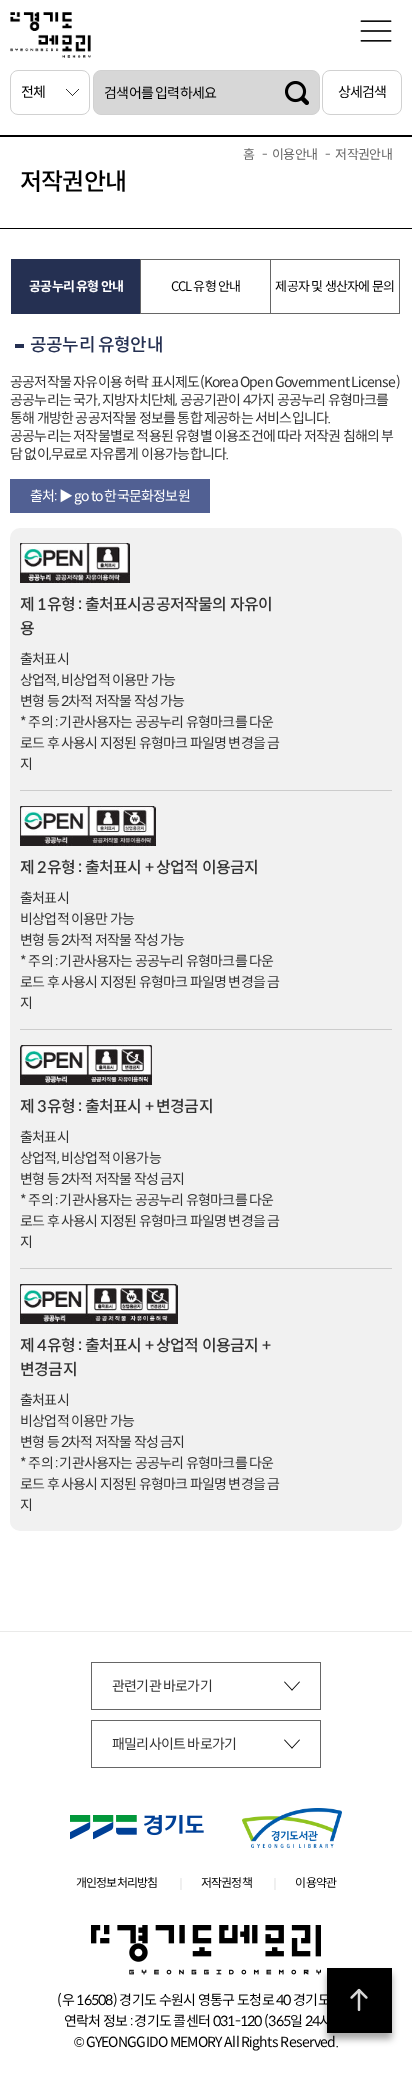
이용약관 (315, 1882)
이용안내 (294, 154)
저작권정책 (226, 1882)
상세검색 (362, 92)
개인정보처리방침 (117, 1882)
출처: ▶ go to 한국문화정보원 (110, 496)
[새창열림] (137, 1827)
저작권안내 (363, 154)
